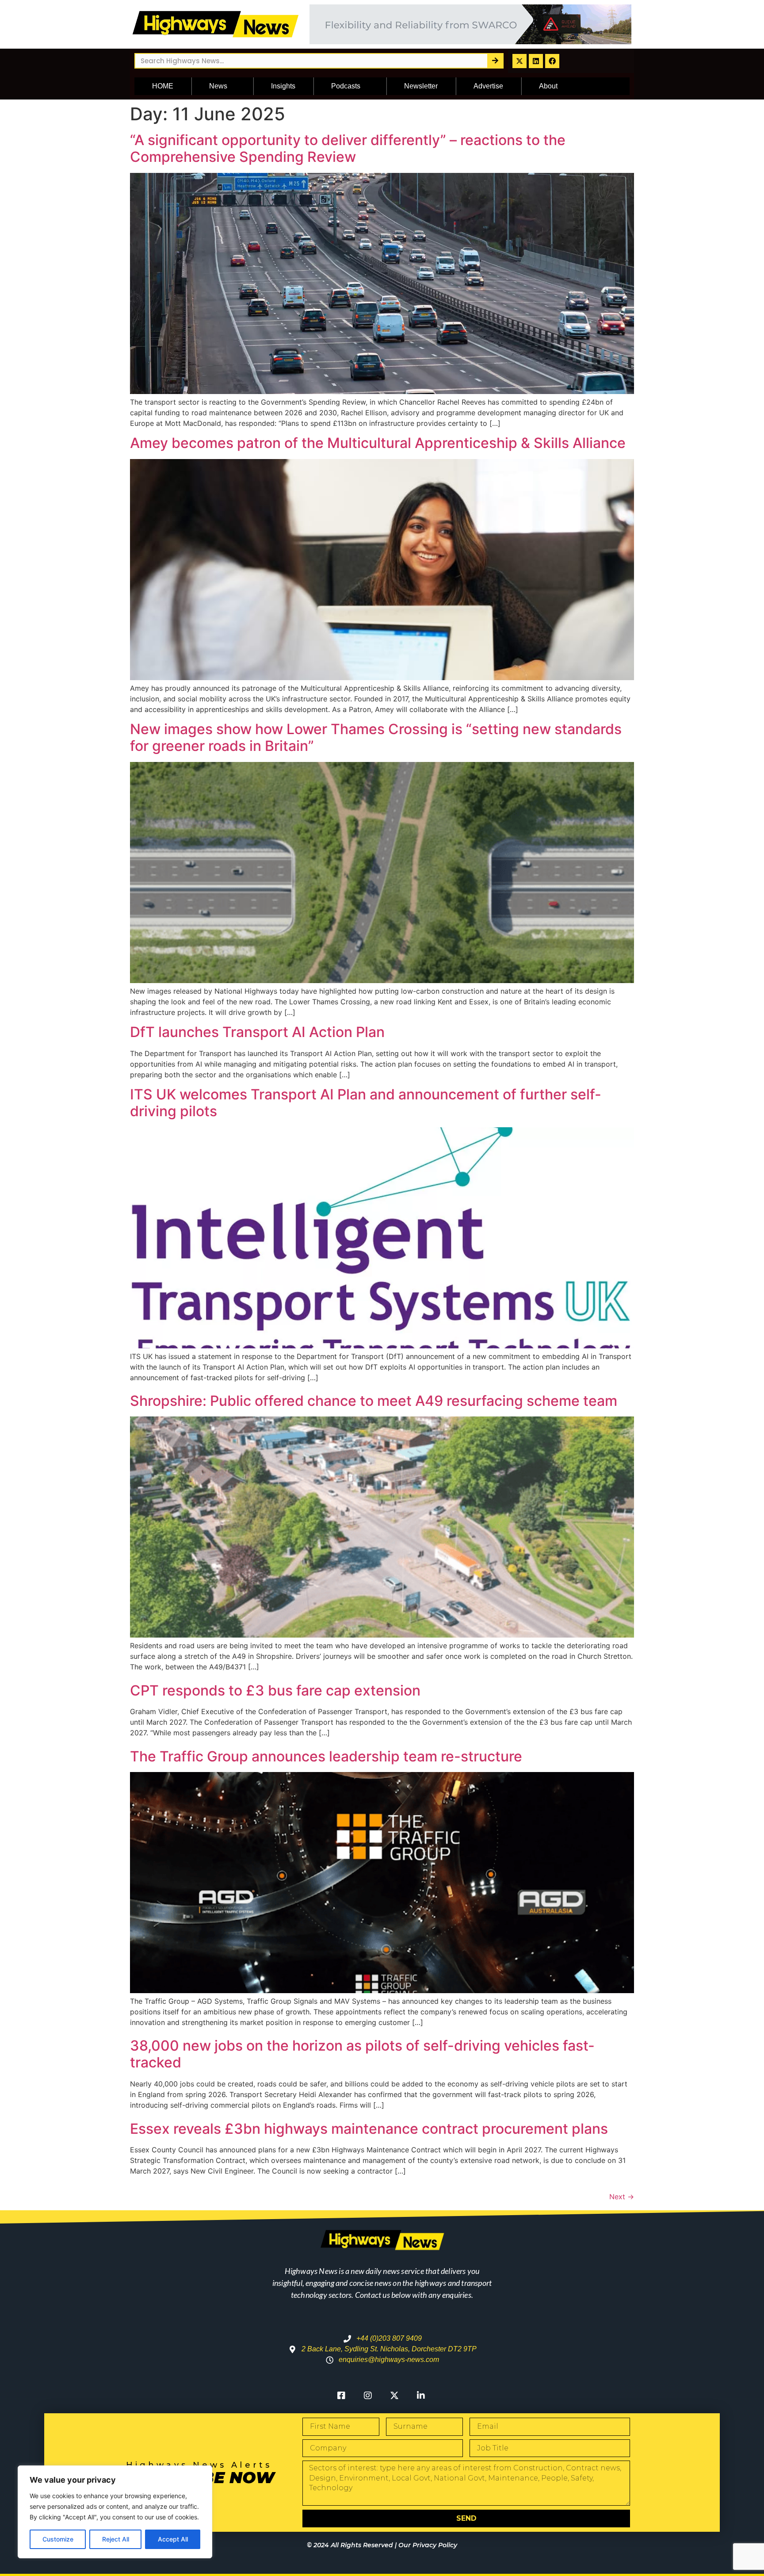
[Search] (495, 61)
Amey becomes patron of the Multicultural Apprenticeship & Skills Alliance (378, 443)
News (218, 86)
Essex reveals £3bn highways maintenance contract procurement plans (369, 2129)
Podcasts (346, 86)
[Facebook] (552, 61)
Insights (283, 86)
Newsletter (421, 86)
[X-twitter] (520, 61)
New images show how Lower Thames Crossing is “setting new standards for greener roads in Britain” (376, 737)
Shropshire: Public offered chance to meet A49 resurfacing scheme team (374, 1401)
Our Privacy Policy (428, 2545)
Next (622, 2197)
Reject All (116, 2539)
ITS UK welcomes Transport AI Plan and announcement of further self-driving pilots (366, 1103)
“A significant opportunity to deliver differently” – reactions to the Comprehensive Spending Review (348, 148)
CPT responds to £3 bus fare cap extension (275, 1690)
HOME (163, 86)
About (548, 86)
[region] (115, 2512)
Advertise (488, 86)
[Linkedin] (536, 61)
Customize (58, 2539)
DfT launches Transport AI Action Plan (257, 1032)
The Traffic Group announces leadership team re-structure (326, 1756)
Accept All (173, 2539)
